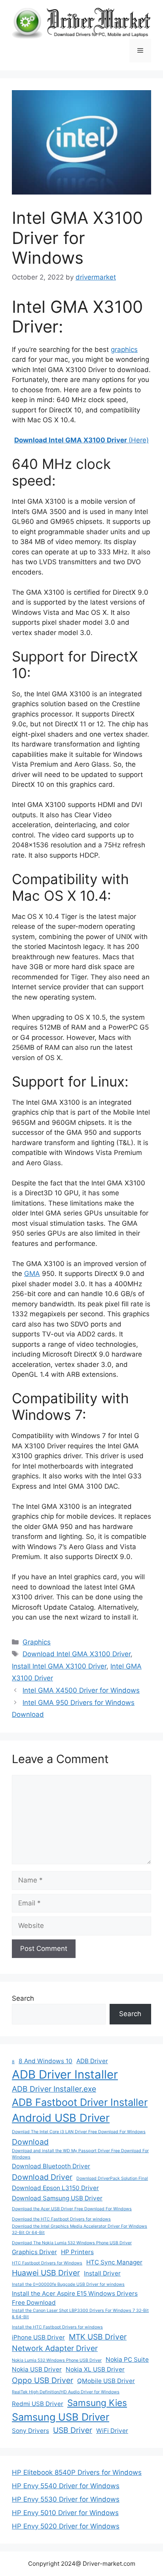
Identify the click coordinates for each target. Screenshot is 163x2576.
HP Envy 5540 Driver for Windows (66, 2486)
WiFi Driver (112, 2431)
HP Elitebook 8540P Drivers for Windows (77, 2472)
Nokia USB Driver (37, 2369)
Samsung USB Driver (61, 2417)
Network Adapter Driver (55, 2348)
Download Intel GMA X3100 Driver (77, 1654)
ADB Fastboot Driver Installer (80, 2102)
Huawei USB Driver (46, 2273)
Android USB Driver (61, 2118)
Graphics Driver (34, 2252)
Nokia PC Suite (127, 2360)
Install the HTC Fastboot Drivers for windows (57, 2327)
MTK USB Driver (98, 2337)
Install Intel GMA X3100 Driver (59, 1666)
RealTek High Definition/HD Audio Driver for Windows (66, 2392)
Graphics (37, 1642)
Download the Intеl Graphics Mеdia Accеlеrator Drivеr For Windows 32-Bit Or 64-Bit (80, 2229)
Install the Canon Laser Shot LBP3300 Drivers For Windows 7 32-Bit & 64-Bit (80, 2314)
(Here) (81, 440)
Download (30, 2142)
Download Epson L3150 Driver (55, 2188)
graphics (124, 350)
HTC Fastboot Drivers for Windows (47, 2263)
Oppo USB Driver (43, 2380)
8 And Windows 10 (45, 2061)
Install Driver (102, 2273)
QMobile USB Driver (106, 2381)
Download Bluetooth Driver (51, 2166)
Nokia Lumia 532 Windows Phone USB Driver (57, 2360)
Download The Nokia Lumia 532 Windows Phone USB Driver (72, 2243)
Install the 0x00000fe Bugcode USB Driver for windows (68, 2284)
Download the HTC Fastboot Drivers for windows (61, 2219)
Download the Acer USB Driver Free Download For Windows (72, 2209)
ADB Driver (92, 2061)
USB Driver (73, 2430)
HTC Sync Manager (114, 2262)
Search (23, 1998)
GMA (32, 1274)
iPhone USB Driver (38, 2337)
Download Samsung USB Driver (57, 2198)
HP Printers (77, 2252)
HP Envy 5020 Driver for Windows (66, 2526)
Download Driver (42, 2177)
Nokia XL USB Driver (95, 2369)
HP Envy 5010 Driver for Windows (65, 2513)
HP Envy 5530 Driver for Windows (66, 2499)
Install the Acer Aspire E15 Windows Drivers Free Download (75, 2298)
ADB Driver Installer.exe (54, 2089)
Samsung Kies (97, 2403)
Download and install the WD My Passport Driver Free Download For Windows (80, 2154)
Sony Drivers (30, 2431)
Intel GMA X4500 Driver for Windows (81, 1690)
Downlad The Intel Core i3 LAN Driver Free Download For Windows (79, 2132)
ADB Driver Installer (65, 2074)
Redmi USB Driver (38, 2404)
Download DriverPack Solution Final (112, 2178)
